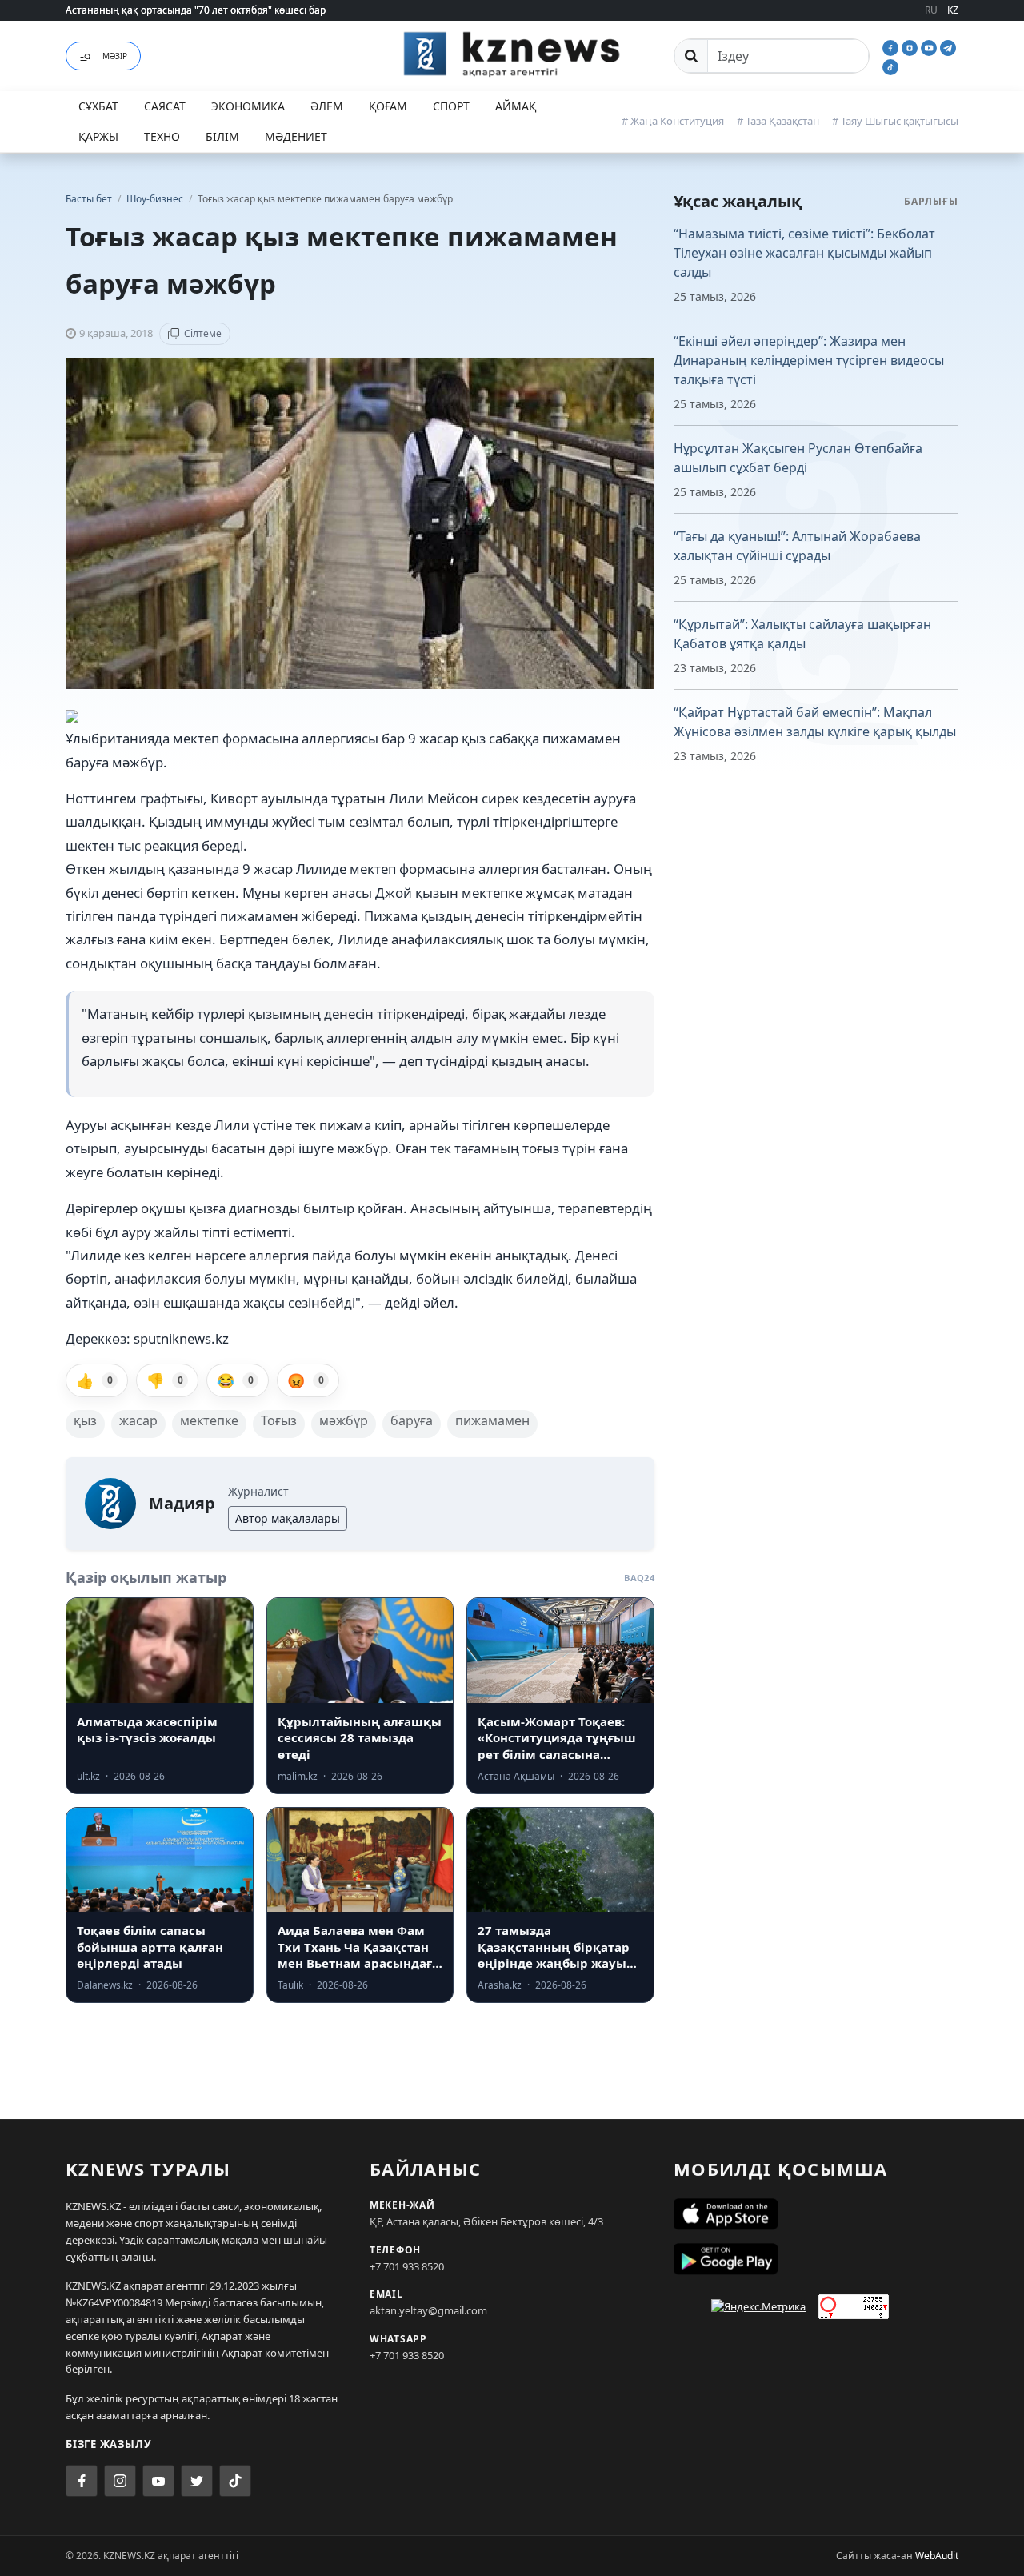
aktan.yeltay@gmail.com (428, 2310)
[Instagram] (911, 46)
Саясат (165, 106)
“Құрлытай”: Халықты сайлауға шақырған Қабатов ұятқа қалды (802, 634)
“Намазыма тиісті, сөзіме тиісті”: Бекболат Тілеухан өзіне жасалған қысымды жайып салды (804, 253)
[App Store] (816, 2214)
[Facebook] (892, 46)
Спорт (451, 106)
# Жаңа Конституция (673, 121)
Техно (162, 136)
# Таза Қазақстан (778, 121)
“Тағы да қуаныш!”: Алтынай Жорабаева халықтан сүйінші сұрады (797, 546)
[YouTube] (930, 46)
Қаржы (98, 136)
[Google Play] (816, 2259)
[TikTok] (890, 66)
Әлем (327, 106)
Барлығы (931, 201)
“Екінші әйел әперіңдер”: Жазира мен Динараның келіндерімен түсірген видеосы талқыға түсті (809, 360)
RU (931, 10)
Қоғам (388, 106)
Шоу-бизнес (156, 199)
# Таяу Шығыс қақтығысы (895, 121)
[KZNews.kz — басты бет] (512, 54)
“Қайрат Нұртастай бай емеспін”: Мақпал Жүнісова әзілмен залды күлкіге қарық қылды (815, 722)
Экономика (248, 106)
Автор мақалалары (288, 1518)
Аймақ (516, 106)
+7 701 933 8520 (407, 2266)
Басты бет (89, 199)
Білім (222, 136)
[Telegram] (948, 46)
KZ (953, 10)
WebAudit (937, 2556)
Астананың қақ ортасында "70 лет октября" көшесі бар (196, 10)
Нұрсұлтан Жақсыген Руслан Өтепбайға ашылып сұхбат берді (798, 458)
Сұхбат (98, 106)
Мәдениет (296, 136)
